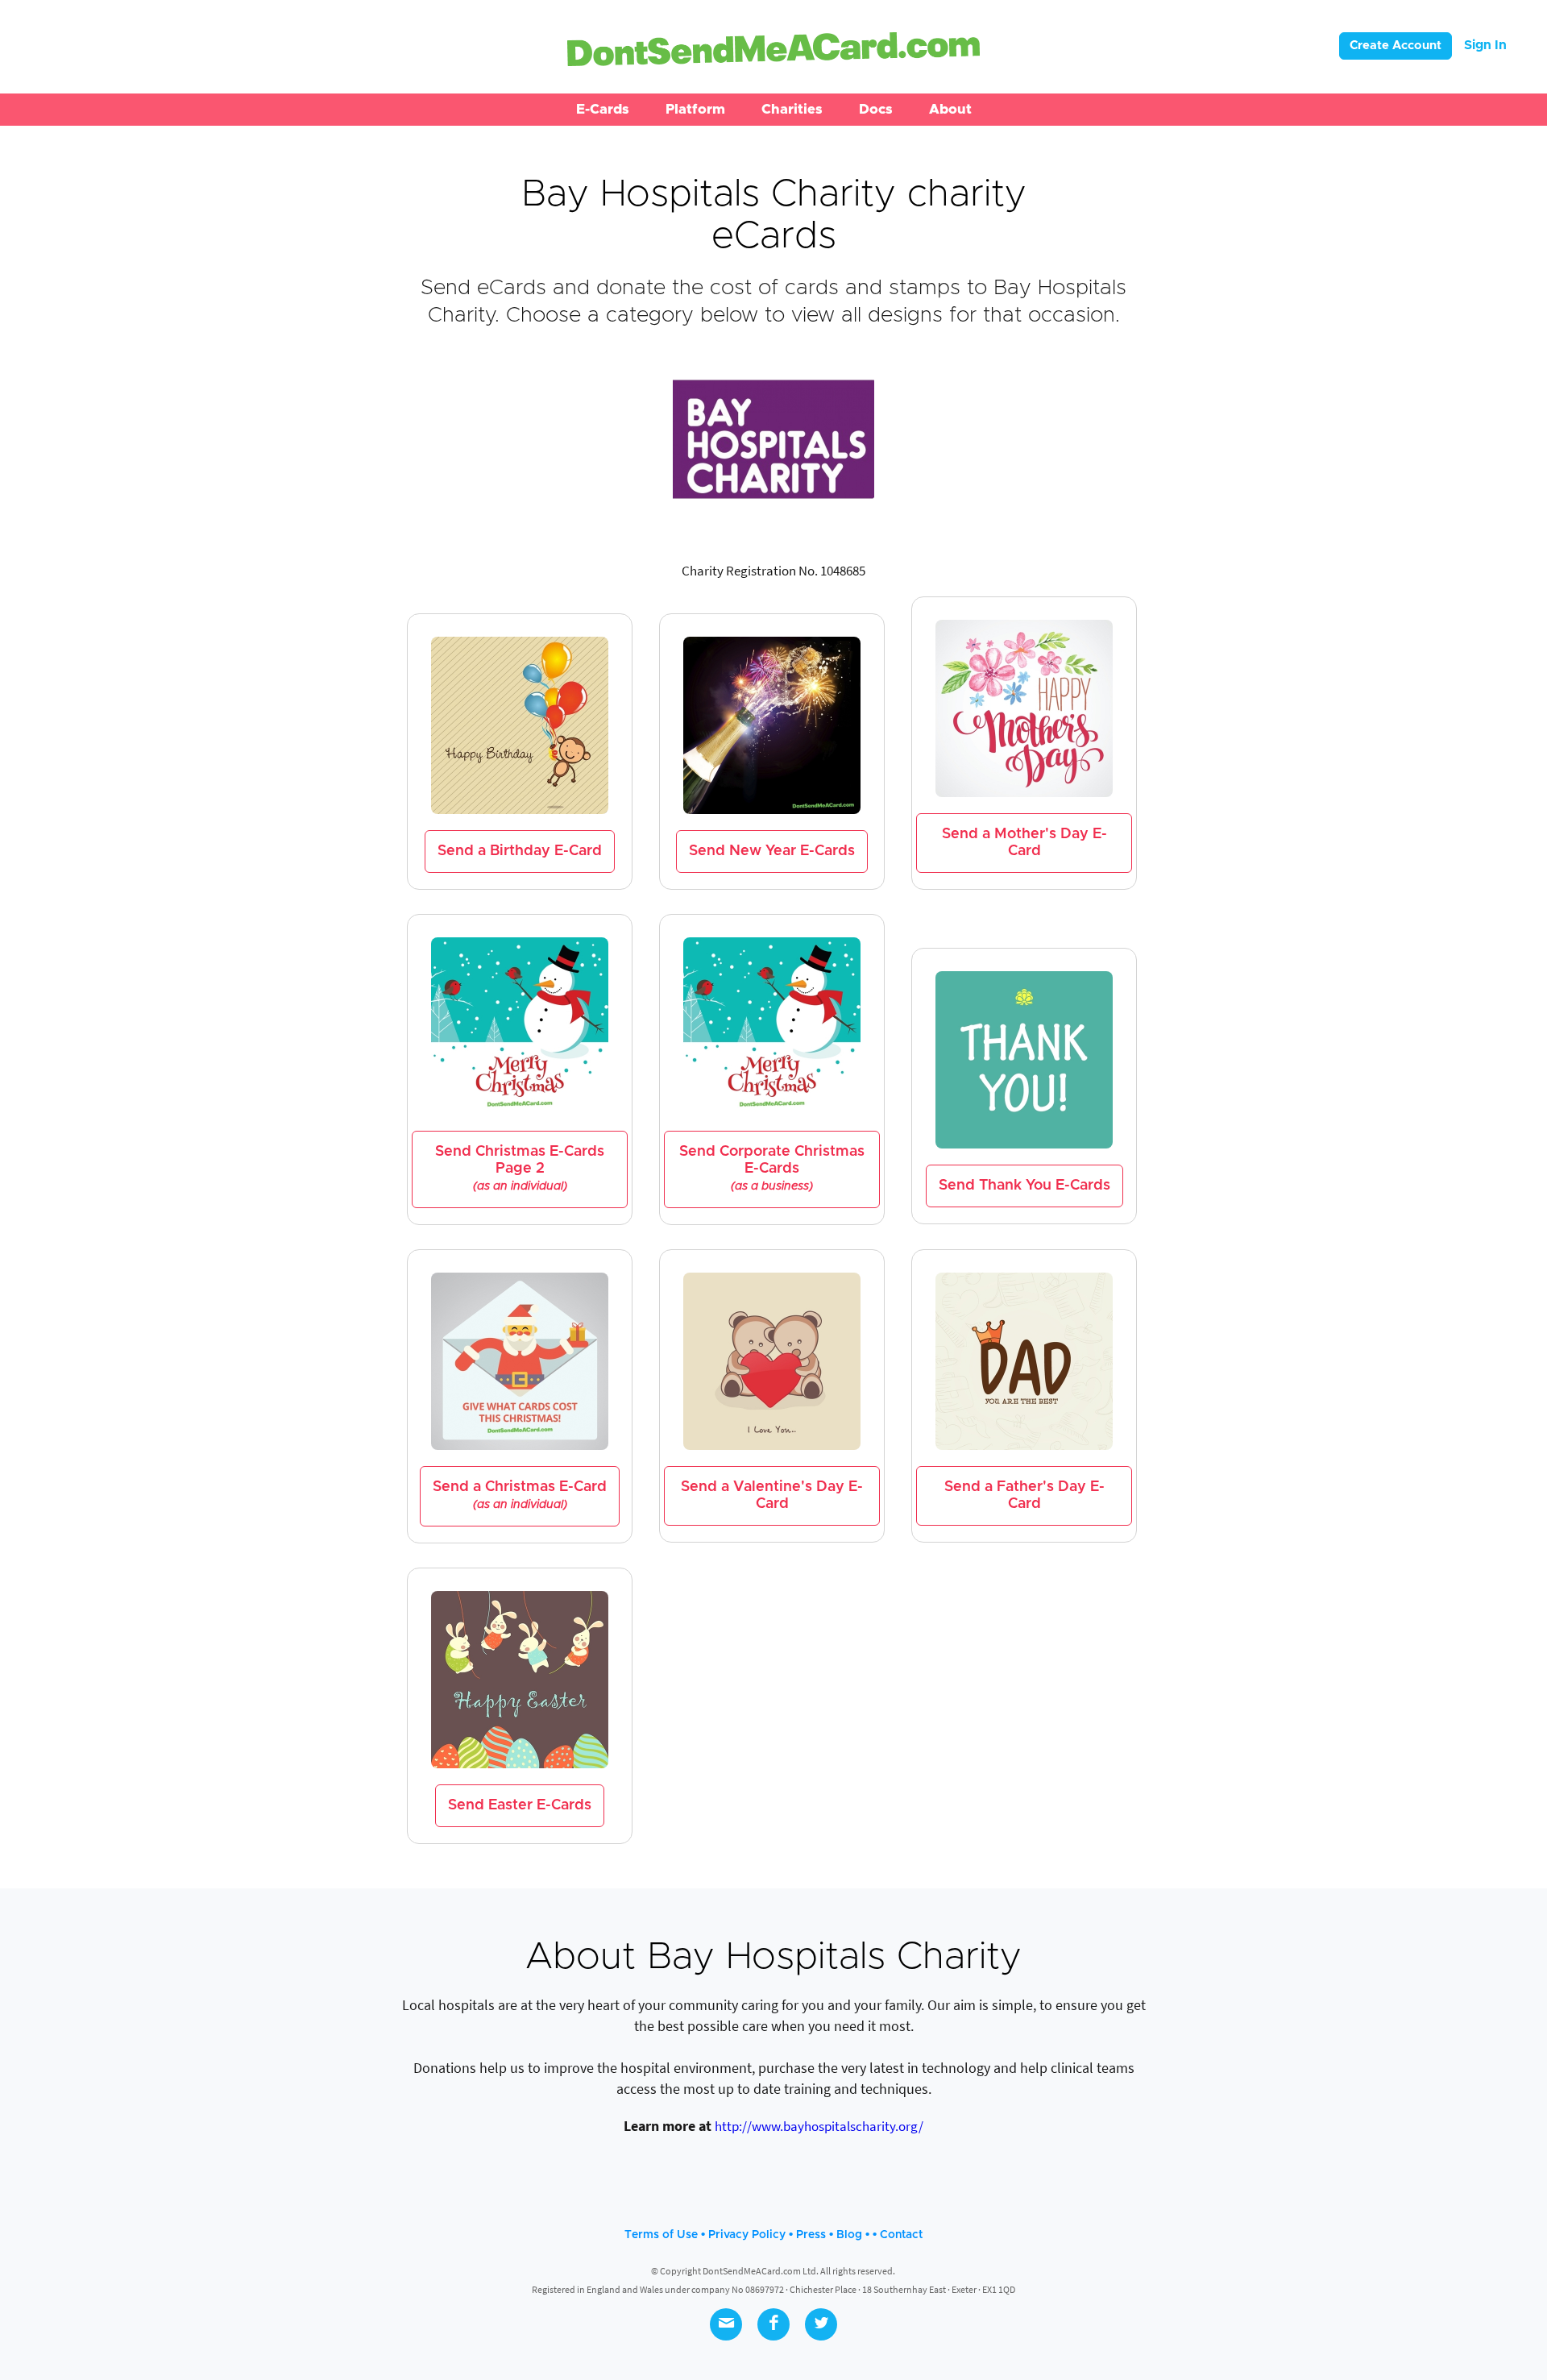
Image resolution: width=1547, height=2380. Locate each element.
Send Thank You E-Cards (1024, 1186)
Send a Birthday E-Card (520, 851)
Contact (901, 2235)
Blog (849, 2235)
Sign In (1485, 45)
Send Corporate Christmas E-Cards (772, 1168)
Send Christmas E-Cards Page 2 (520, 1168)
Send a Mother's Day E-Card (1024, 843)
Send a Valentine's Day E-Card (772, 1495)
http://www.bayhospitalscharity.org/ (819, 2126)
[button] (603, 110)
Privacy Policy (747, 2235)
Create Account (1396, 46)
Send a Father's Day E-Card (1024, 1495)
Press (811, 2235)
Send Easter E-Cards (520, 1805)
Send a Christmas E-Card (520, 1495)
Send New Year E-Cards (772, 851)
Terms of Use (661, 2235)
